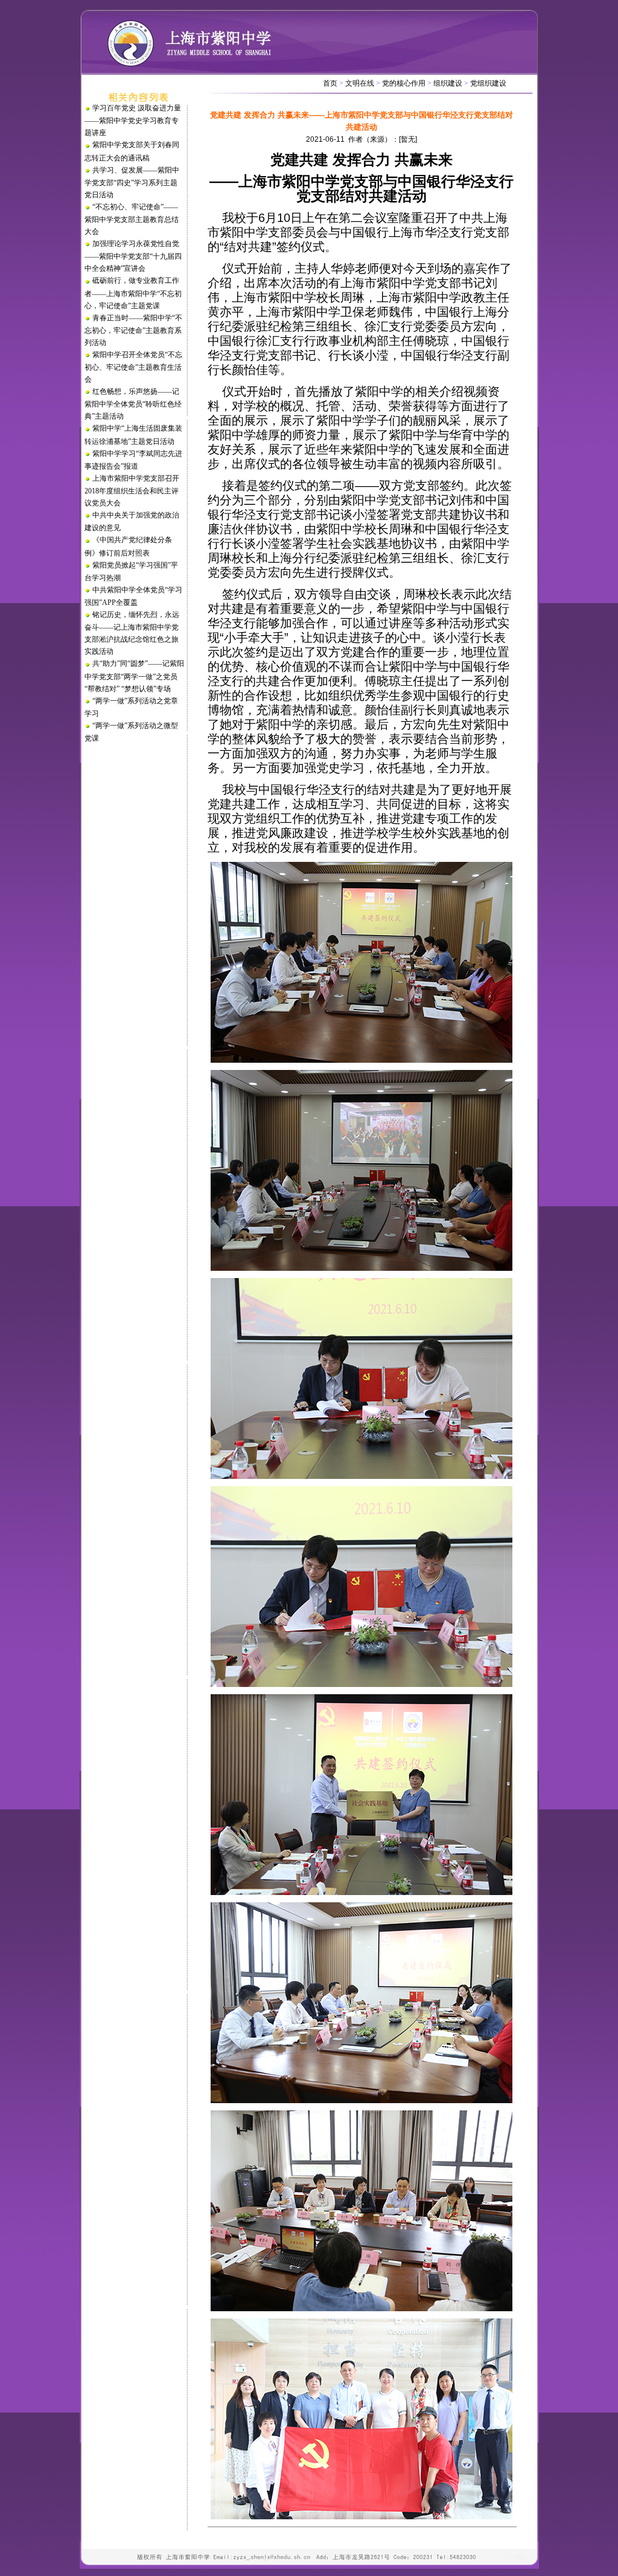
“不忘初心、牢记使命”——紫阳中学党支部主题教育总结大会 (132, 219)
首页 (330, 83)
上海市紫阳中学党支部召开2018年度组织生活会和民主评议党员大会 (132, 491)
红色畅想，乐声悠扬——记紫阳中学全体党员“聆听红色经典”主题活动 (133, 404)
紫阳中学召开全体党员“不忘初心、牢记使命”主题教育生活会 (133, 367)
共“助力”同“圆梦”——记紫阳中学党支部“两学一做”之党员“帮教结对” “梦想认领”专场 (134, 676)
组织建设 (448, 83)
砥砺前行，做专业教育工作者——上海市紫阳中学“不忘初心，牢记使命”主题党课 (133, 293)
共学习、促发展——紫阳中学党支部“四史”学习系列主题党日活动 (132, 182)
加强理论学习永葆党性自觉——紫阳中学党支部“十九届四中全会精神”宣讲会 (133, 256)
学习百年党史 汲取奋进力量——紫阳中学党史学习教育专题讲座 (133, 120)
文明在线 (360, 83)
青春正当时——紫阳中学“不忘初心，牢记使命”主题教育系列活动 (133, 330)
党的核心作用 (404, 83)
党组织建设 (488, 83)
